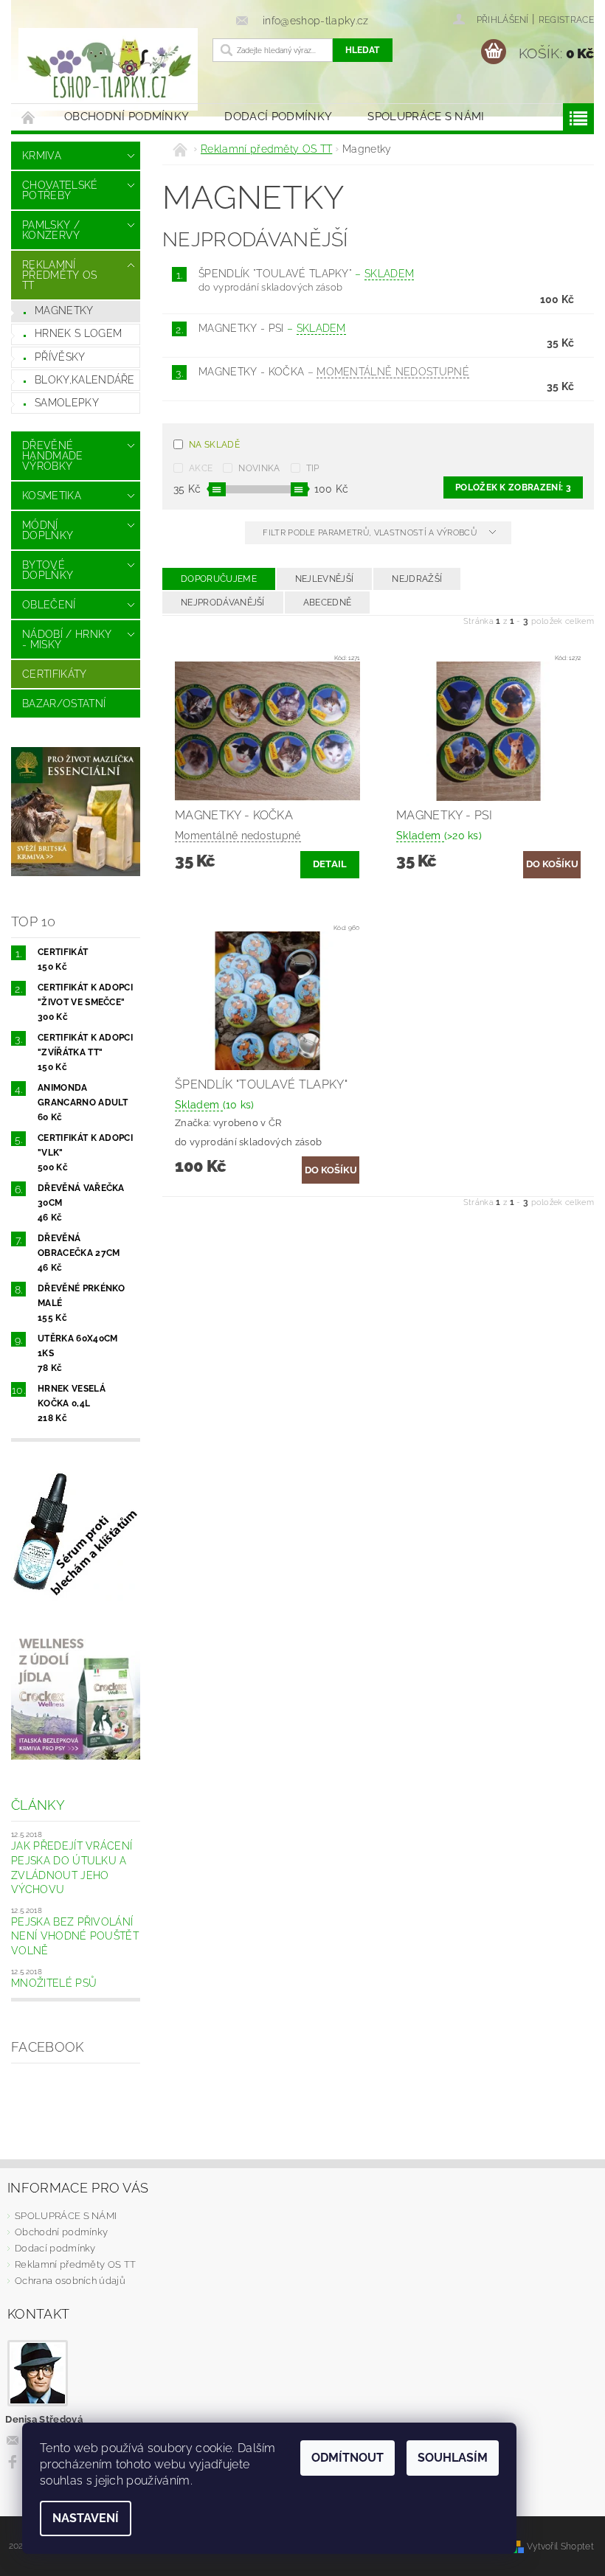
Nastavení (86, 2518)
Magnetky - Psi (272, 328)
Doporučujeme (219, 579)
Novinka (259, 468)
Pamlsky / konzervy (51, 230)
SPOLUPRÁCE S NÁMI (426, 117)
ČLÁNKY (38, 1805)
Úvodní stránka (29, 117)
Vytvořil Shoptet (560, 2546)
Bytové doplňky (48, 570)
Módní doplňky (48, 530)
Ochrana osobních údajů (70, 2281)
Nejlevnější (325, 579)
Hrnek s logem (78, 333)
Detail (330, 864)
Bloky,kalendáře (85, 380)
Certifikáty (55, 674)
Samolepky (67, 403)
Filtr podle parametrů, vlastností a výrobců (371, 533)
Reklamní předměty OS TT (60, 275)
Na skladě (214, 445)
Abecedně (328, 603)
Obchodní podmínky (127, 117)
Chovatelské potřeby (60, 190)
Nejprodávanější (223, 603)
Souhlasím (453, 2458)
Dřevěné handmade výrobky (53, 456)
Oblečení (49, 605)
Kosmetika (52, 496)
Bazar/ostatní (64, 704)
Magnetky (64, 310)
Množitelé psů (54, 1983)
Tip (313, 468)
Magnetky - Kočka (334, 372)
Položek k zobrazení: (513, 487)
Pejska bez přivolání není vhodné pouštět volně (75, 1936)
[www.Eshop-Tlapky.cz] (108, 69)
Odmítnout (348, 2458)
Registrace (566, 20)
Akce (201, 468)
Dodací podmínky (278, 117)
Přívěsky (60, 357)
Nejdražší (417, 579)
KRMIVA (42, 156)
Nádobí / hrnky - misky (67, 639)
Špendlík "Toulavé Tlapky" (306, 274)
